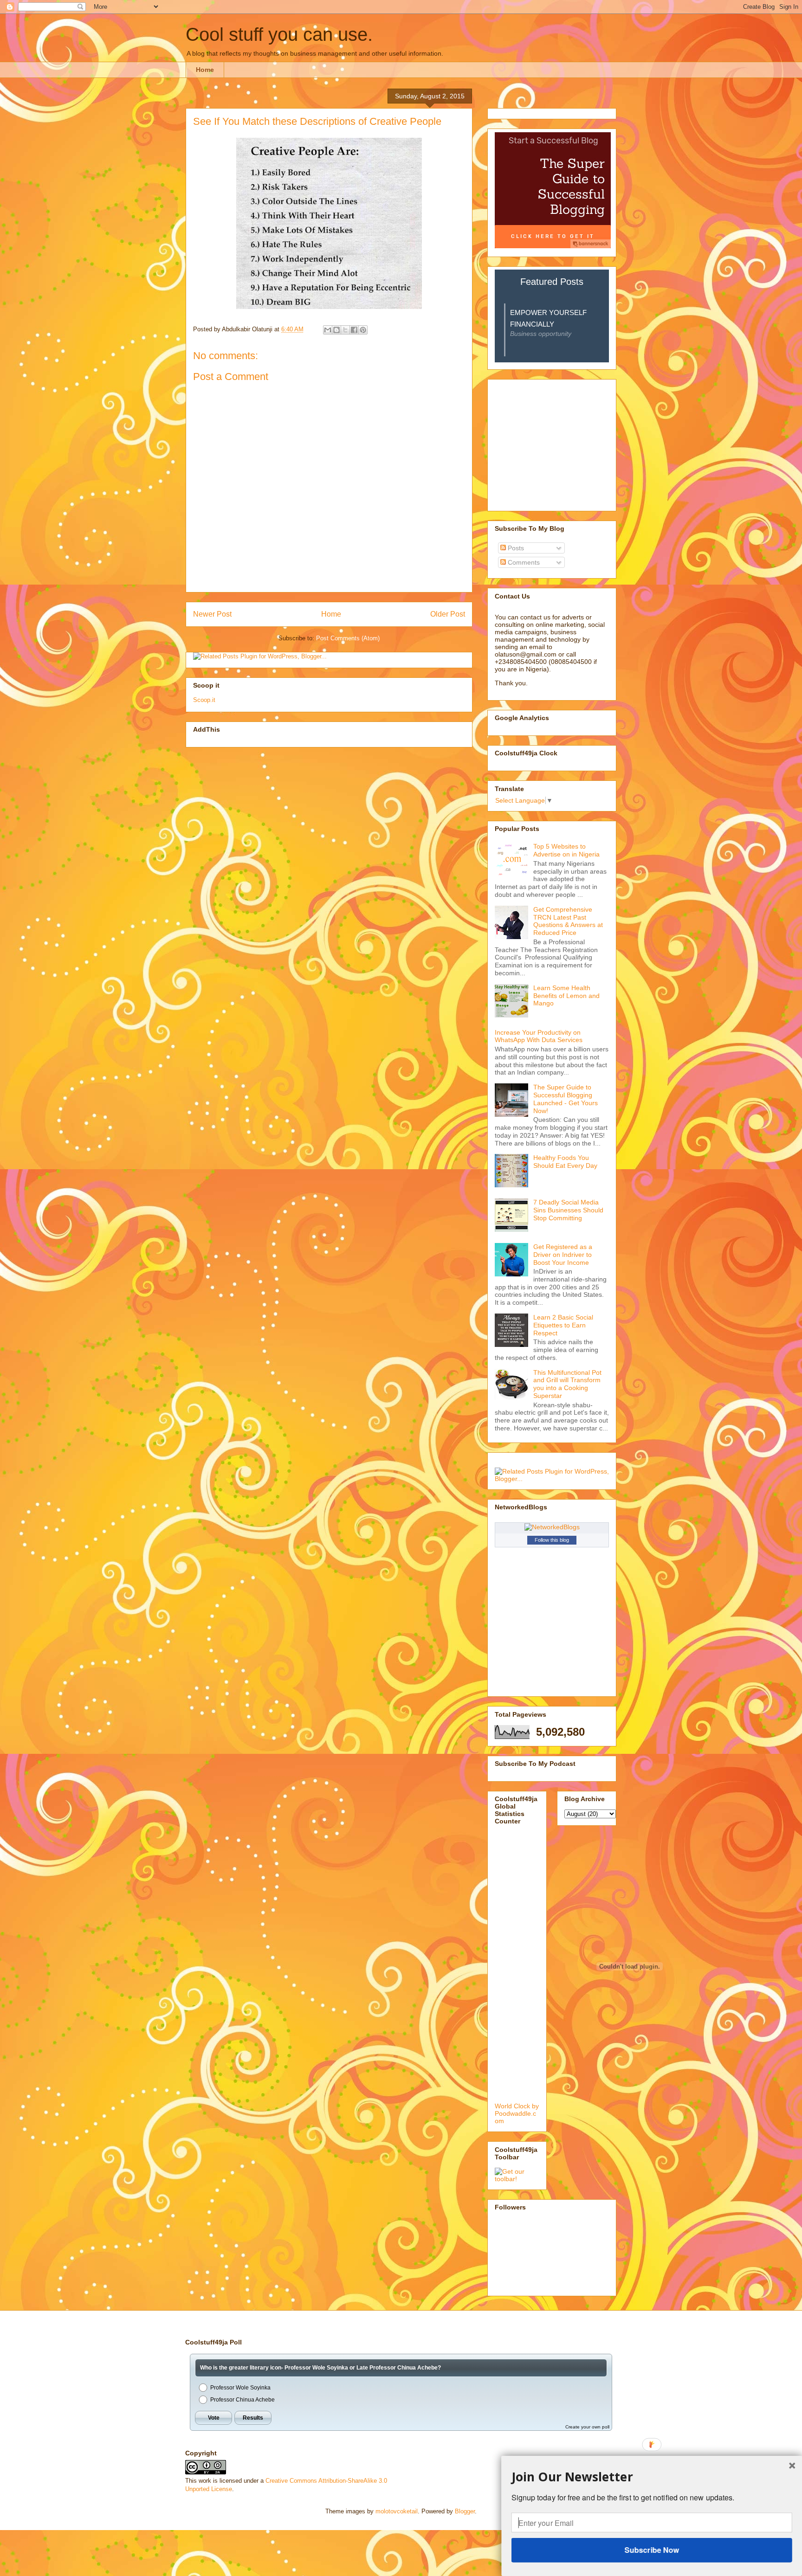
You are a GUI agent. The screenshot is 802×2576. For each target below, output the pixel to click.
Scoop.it (204, 700)
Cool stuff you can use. (279, 34)
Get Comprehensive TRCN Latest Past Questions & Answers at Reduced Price (568, 921)
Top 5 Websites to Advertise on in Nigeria (566, 850)
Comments (523, 562)
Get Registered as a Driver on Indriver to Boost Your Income (563, 1255)
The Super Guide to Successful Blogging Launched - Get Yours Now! (566, 1099)
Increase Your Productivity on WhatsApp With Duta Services (539, 1036)
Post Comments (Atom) (348, 638)
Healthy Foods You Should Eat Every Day (565, 1162)
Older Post (448, 614)
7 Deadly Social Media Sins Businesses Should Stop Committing (568, 1210)
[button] (652, 2476)
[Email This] (328, 330)
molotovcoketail (397, 2511)
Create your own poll (587, 2427)
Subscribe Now (651, 2550)
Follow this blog (552, 1540)
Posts (515, 548)
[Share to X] (345, 330)
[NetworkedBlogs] (552, 1527)
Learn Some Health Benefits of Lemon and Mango (566, 996)
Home (205, 70)
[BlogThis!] (336, 330)
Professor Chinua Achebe (243, 2400)
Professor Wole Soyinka (240, 2388)
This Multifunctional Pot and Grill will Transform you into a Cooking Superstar (567, 1384)
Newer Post (212, 614)
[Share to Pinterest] (363, 330)
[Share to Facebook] (354, 330)
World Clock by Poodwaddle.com (517, 2113)
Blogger (465, 2511)
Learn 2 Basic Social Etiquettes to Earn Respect (563, 1325)
